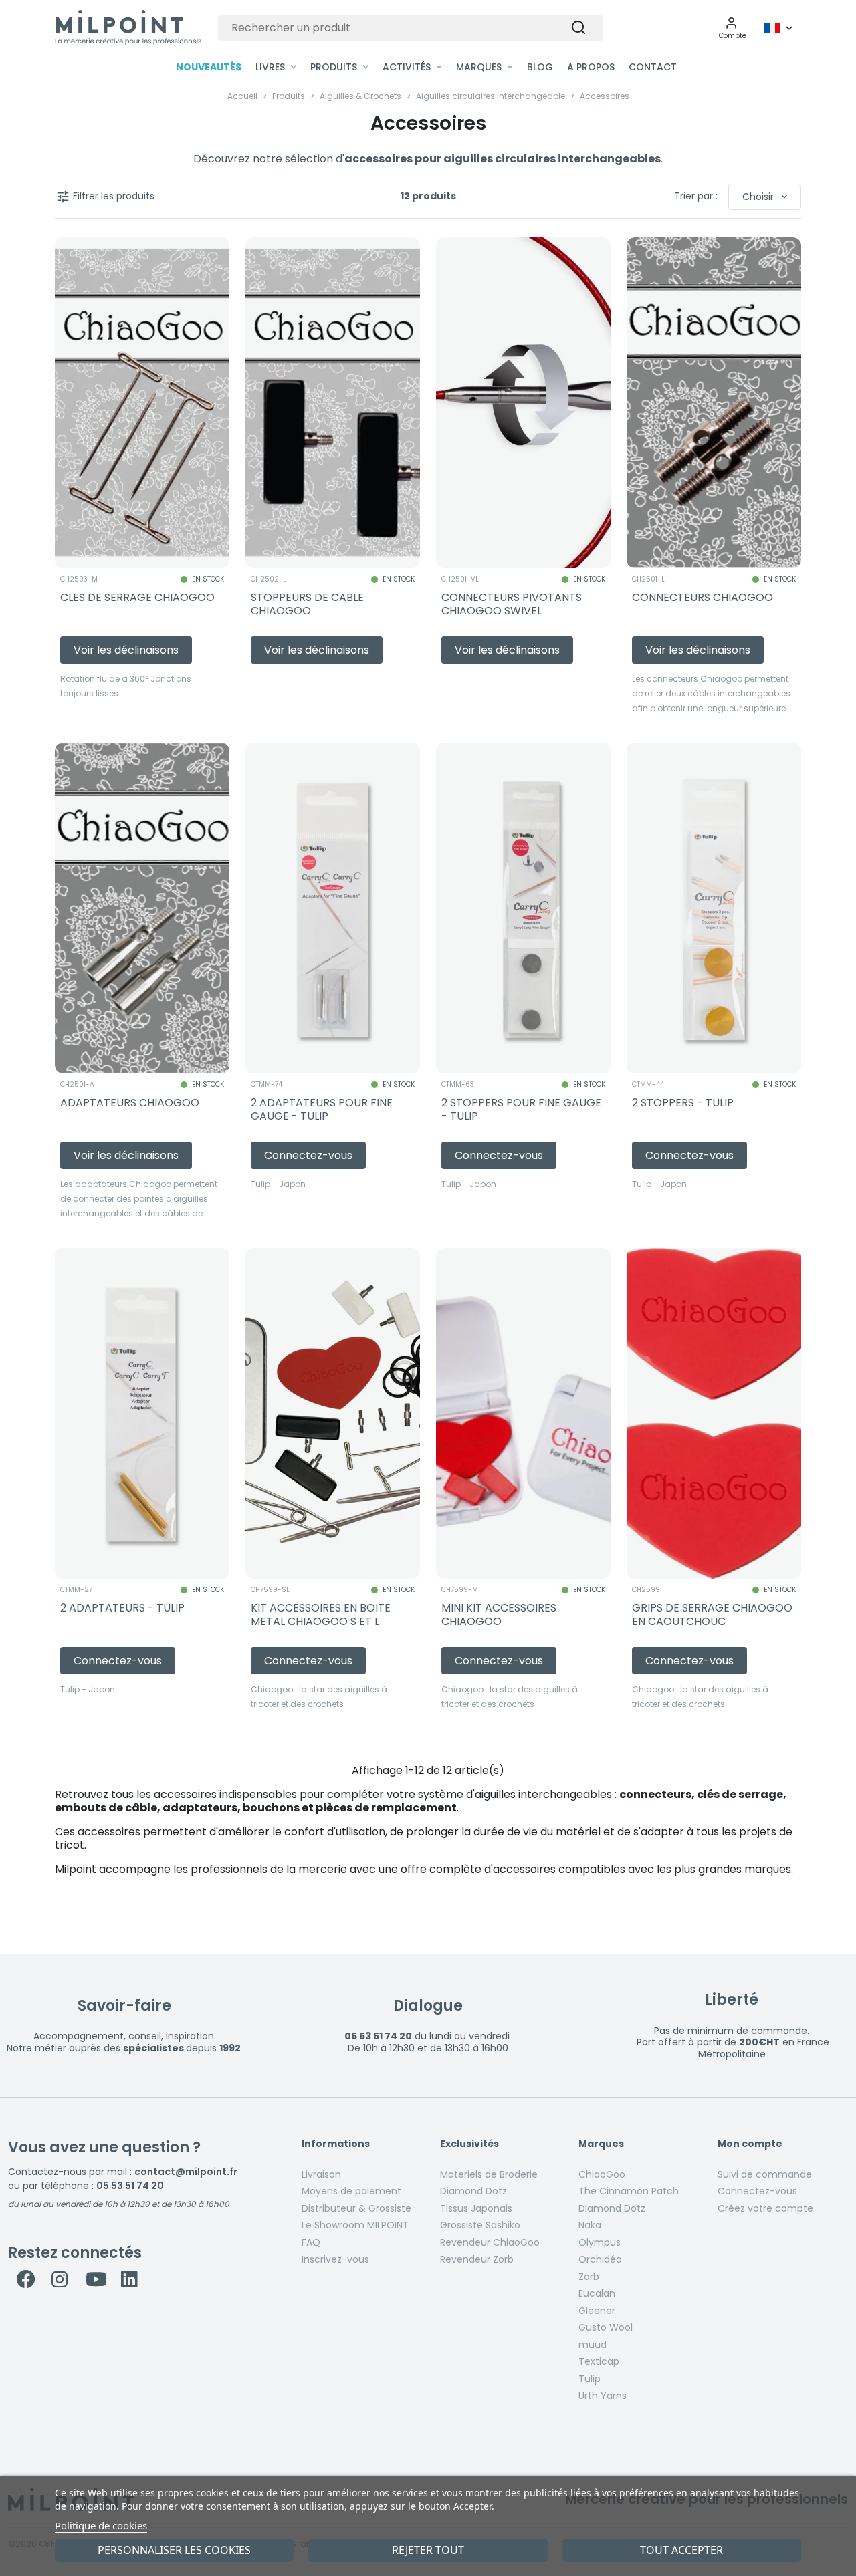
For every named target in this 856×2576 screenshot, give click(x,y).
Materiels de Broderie (489, 2174)
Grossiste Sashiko (480, 2225)
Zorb (589, 2277)
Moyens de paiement (351, 2191)
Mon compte (750, 2144)
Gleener (597, 2311)
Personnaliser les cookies (174, 2550)
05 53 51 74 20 (130, 2186)
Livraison (321, 2174)
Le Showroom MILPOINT (355, 2225)
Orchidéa (600, 2259)
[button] (733, 28)
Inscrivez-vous (335, 2259)
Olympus (600, 2242)
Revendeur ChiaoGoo (490, 2242)
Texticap (599, 2361)
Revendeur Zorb (477, 2259)
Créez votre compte (765, 2208)
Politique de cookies (101, 2525)
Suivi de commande (765, 2174)
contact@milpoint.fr (186, 2172)
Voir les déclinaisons (126, 650)
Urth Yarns (603, 2396)
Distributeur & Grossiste (356, 2208)
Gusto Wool (606, 2327)
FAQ (311, 2242)
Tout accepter (681, 2550)
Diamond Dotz (473, 2191)
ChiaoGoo (602, 2174)
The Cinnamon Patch (629, 2191)
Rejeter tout (428, 2550)
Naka (590, 2225)
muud (593, 2345)
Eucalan (597, 2293)
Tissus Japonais (476, 2208)
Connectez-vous (757, 2191)
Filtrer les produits (105, 197)
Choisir (766, 197)
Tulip (590, 2379)
